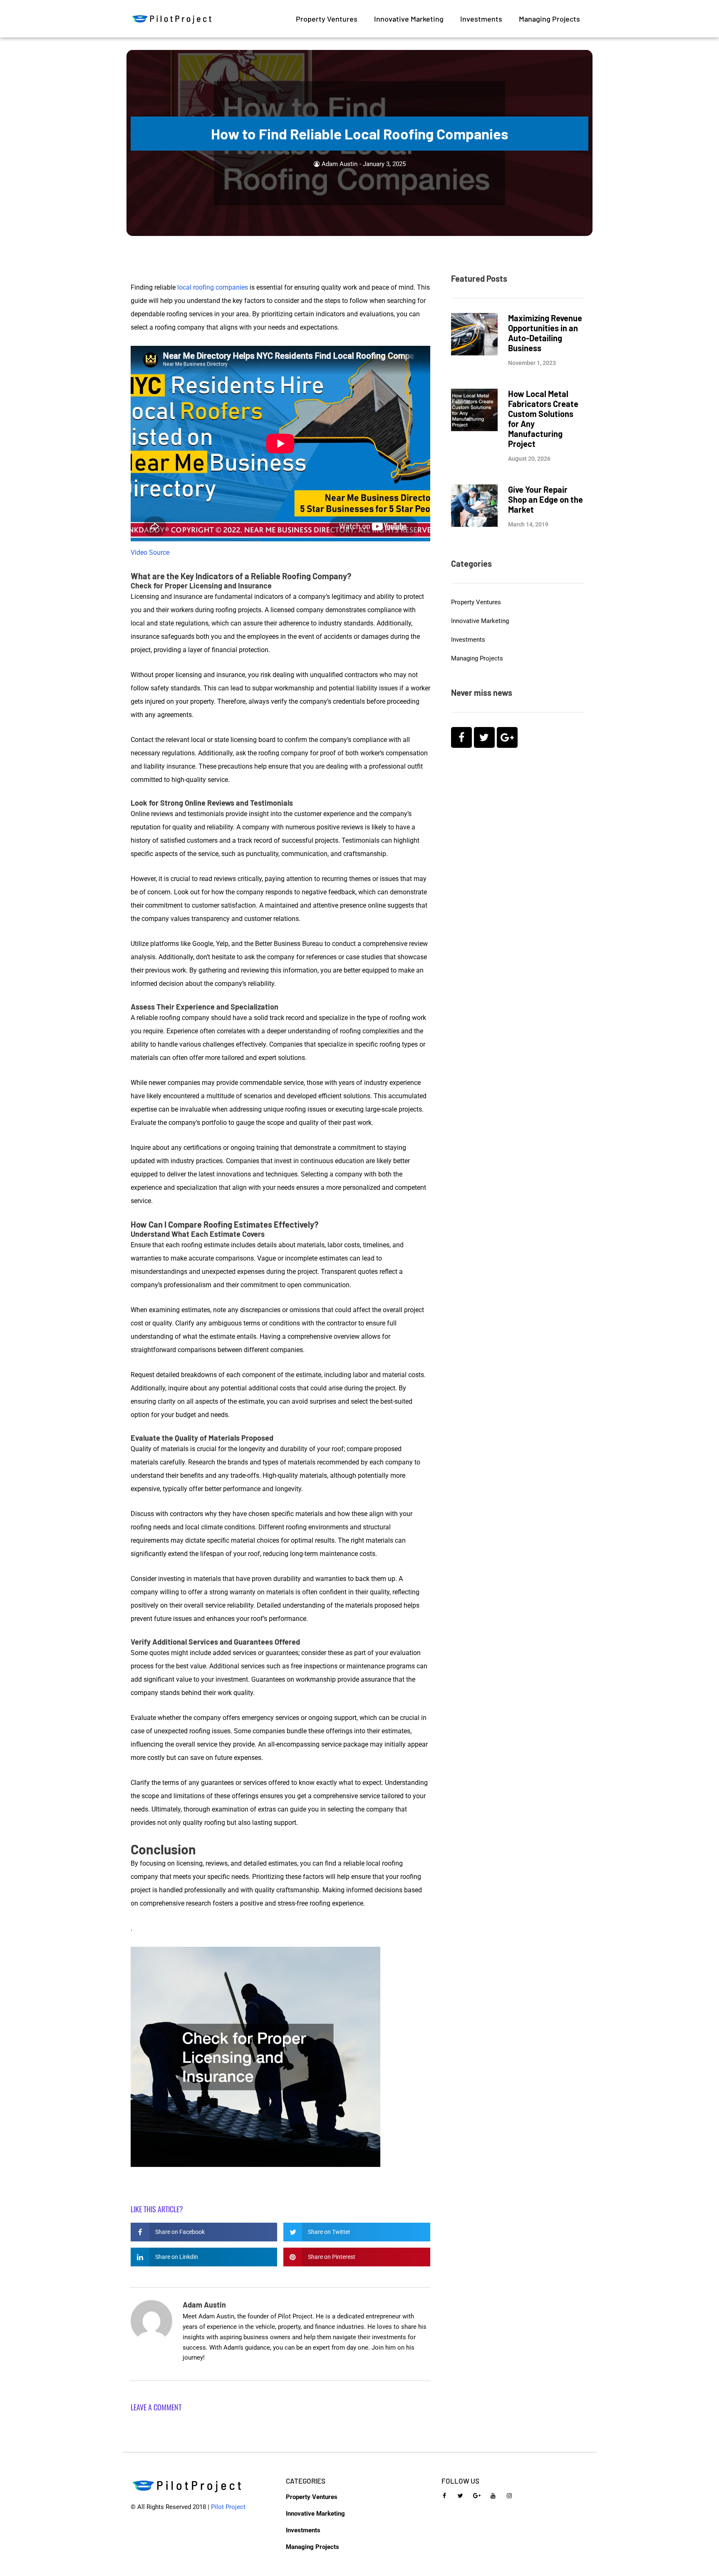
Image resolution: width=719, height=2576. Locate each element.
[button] (204, 2232)
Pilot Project (228, 2507)
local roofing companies (213, 287)
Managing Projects (549, 19)
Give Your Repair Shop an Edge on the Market (545, 499)
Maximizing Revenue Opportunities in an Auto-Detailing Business (545, 333)
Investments (481, 19)
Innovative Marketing (409, 19)
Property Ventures (327, 19)
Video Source (150, 552)
